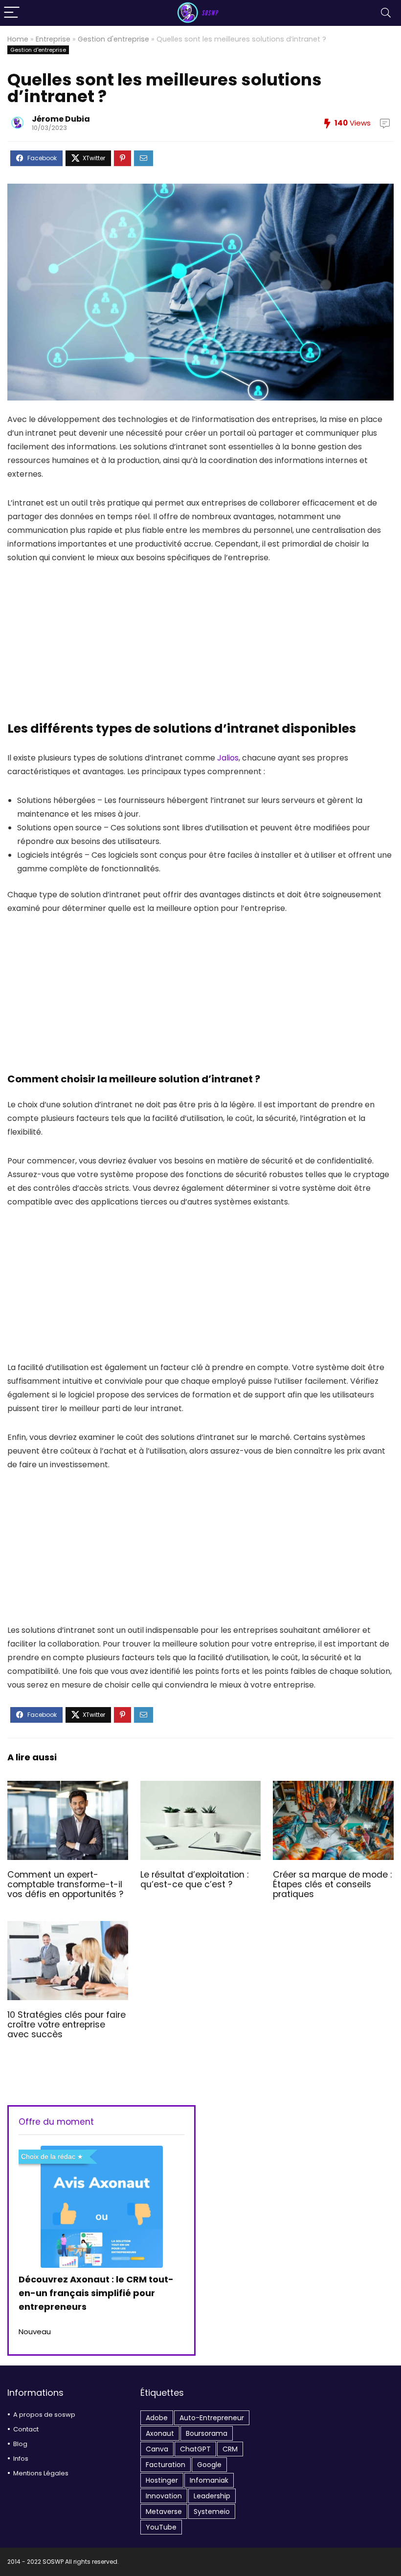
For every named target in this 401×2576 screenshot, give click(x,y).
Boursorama (207, 2433)
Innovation (164, 2496)
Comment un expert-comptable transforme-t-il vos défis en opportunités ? (65, 1884)
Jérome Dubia (61, 119)
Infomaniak (209, 2480)
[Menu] (12, 13)
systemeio (212, 2512)
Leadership (212, 2496)
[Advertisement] (200, 648)
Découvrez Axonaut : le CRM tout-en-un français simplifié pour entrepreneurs (96, 2293)
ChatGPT (195, 2449)
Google (209, 2465)
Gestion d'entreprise (113, 39)
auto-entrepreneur (212, 2418)
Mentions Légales (41, 2473)
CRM (230, 2449)
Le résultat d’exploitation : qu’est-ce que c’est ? (194, 1879)
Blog (20, 2444)
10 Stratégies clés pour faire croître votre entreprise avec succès (67, 2025)
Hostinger (162, 2480)
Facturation (166, 2465)
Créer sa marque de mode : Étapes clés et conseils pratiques (332, 1884)
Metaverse (164, 2512)
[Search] (386, 13)
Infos (21, 2459)
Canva (157, 2449)
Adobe (157, 2418)
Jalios (228, 758)
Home (18, 39)
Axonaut (160, 2433)
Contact (26, 2429)
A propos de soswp (44, 2415)
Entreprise (53, 39)
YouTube (161, 2527)
